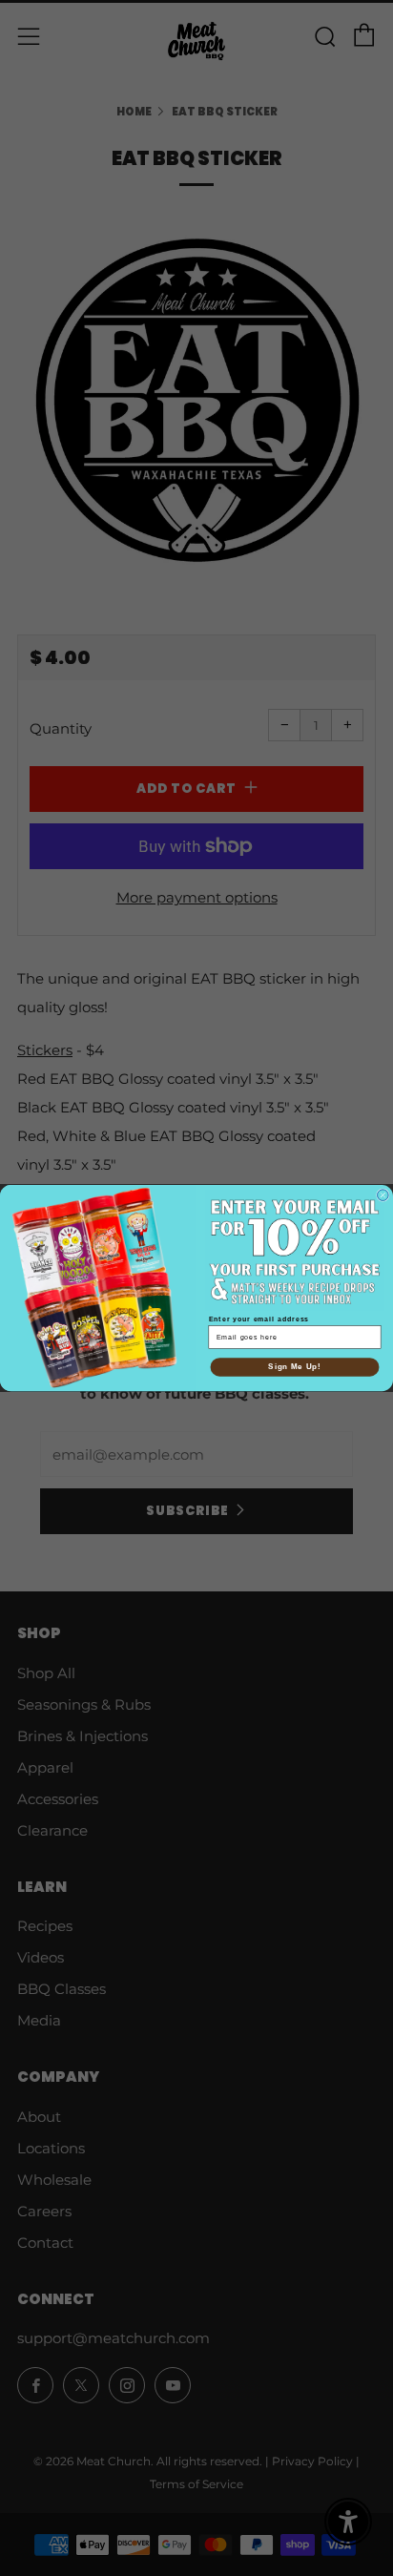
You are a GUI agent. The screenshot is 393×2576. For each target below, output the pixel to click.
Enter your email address (259, 1319)
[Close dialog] (383, 1195)
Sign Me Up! (294, 1366)
